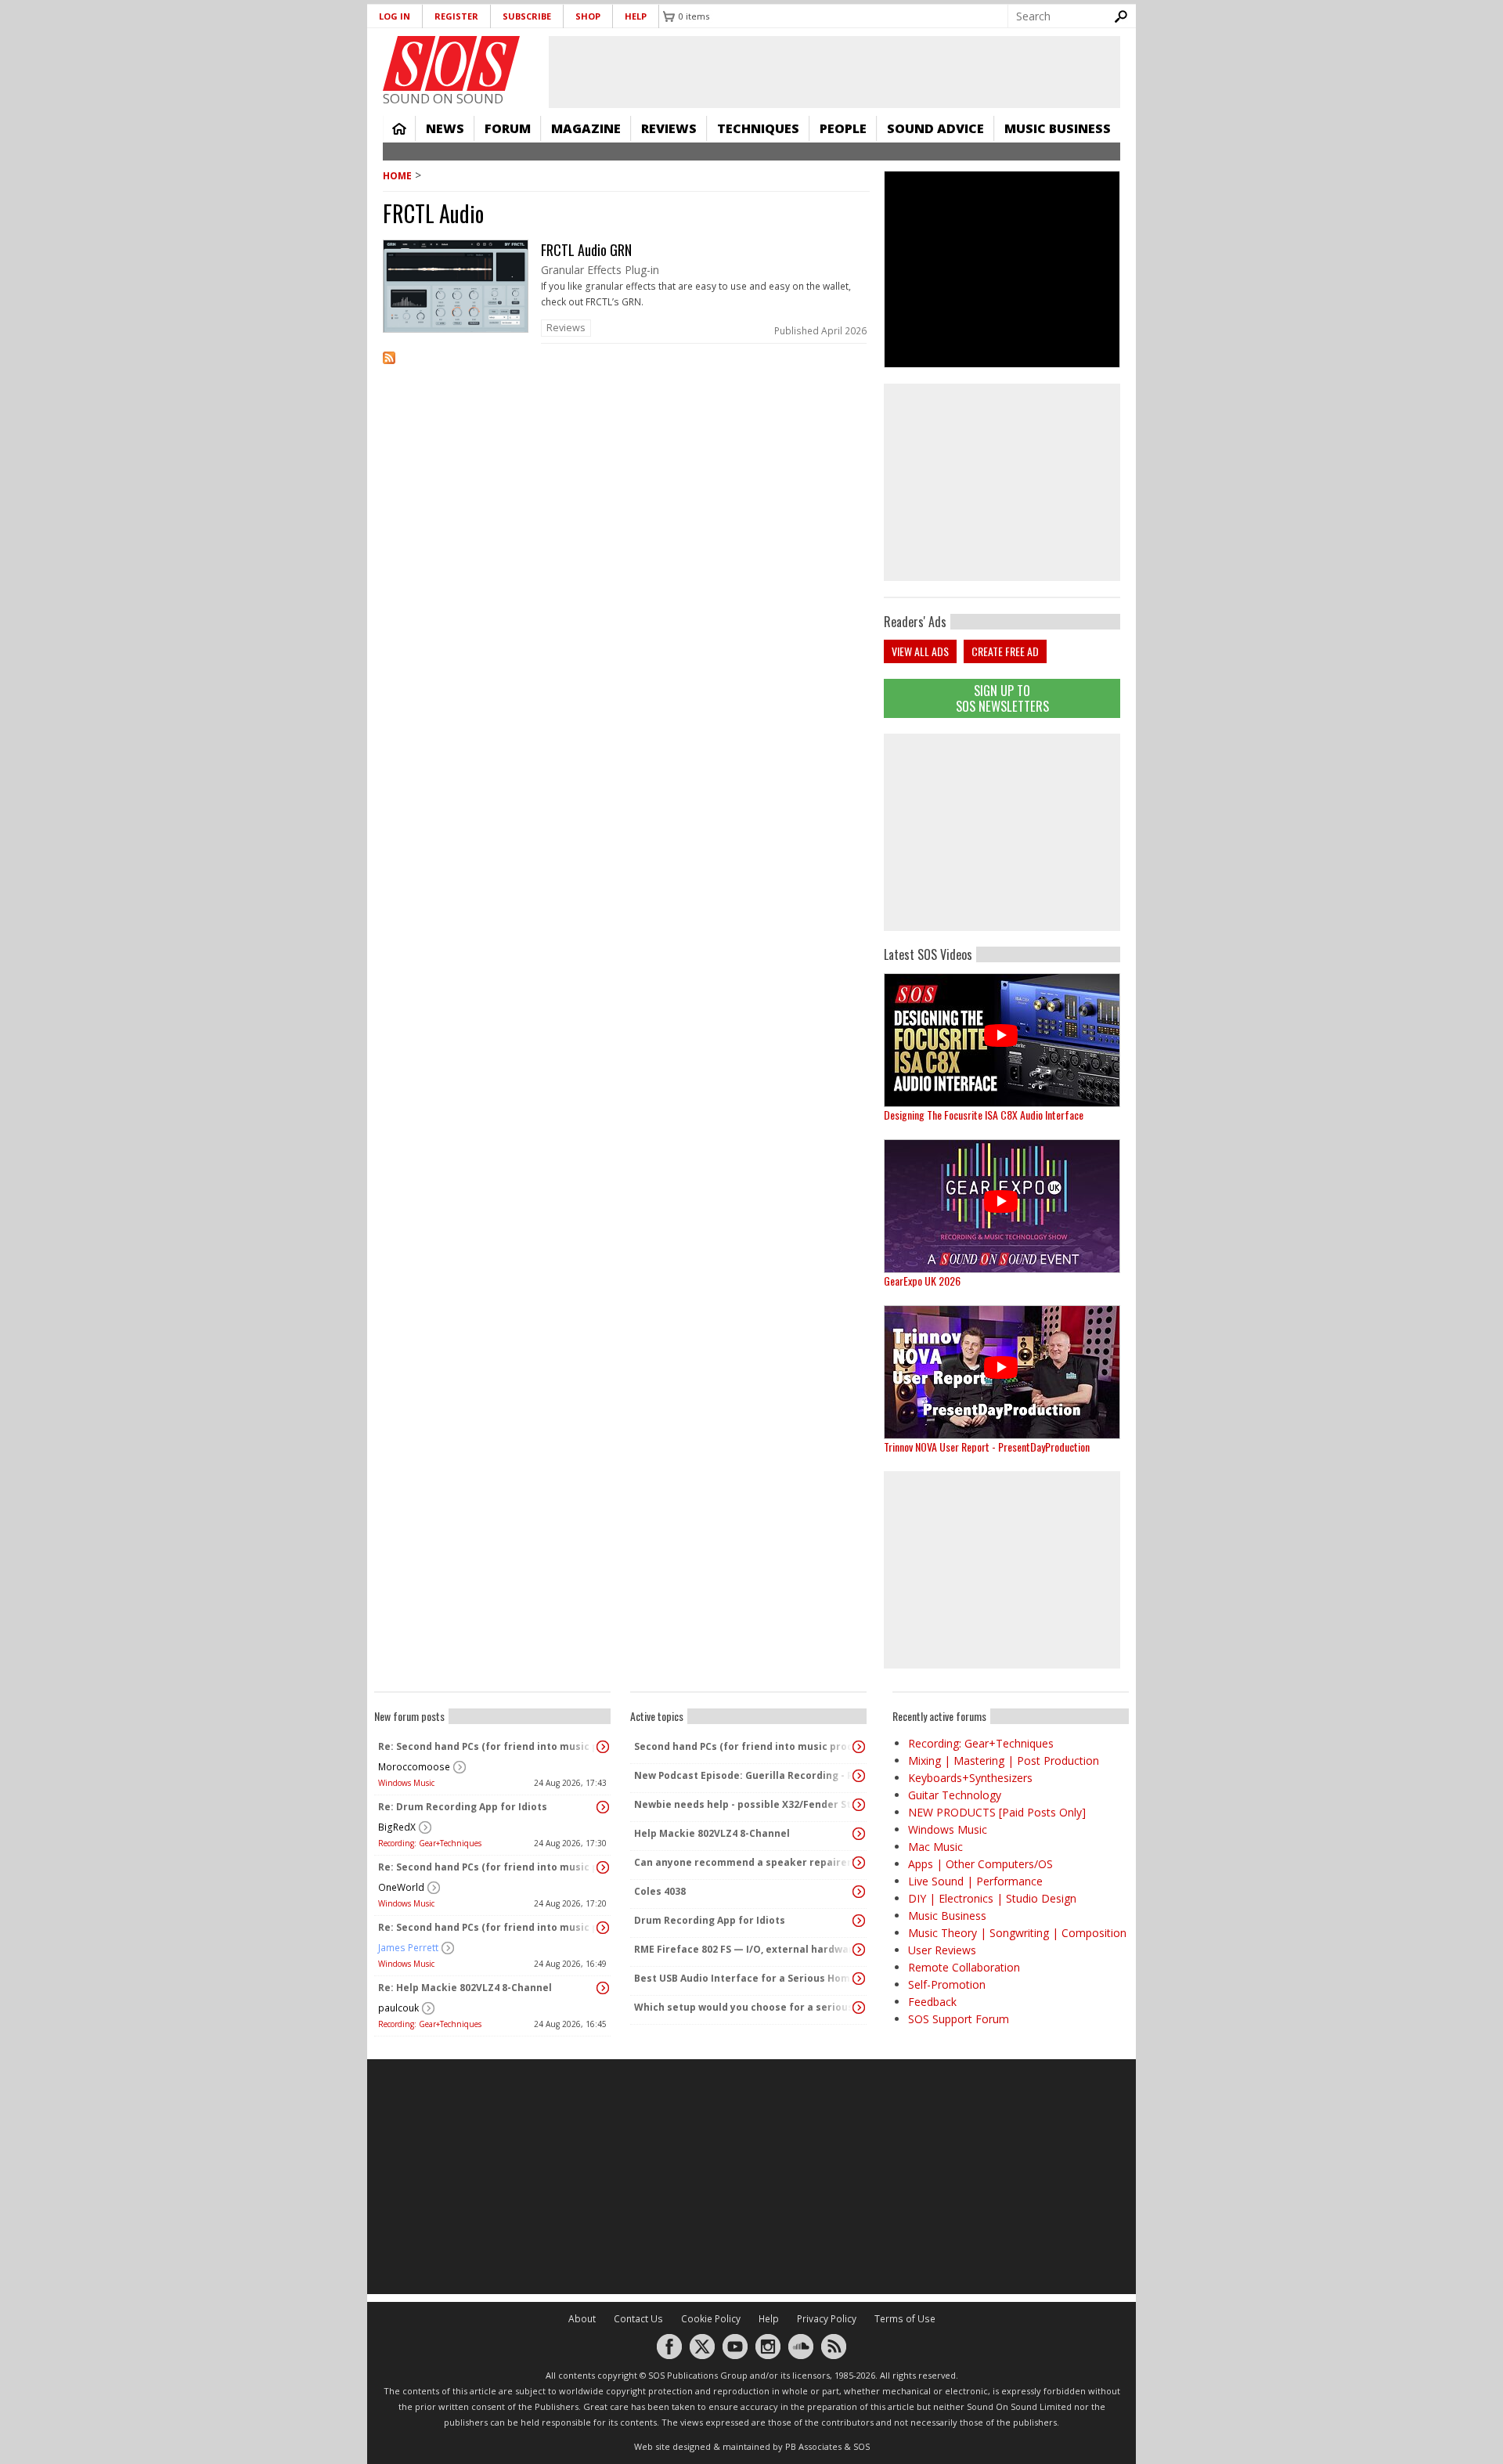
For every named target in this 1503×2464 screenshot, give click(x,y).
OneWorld (401, 1887)
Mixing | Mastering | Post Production (1004, 1761)
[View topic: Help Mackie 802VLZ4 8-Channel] (859, 1834)
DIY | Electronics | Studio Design (992, 1898)
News (445, 128)
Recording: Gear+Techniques (430, 1843)
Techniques (758, 128)
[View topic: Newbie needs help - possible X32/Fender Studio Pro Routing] (859, 1805)
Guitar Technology (955, 1795)
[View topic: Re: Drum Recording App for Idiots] (603, 1807)
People (843, 128)
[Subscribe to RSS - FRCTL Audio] (626, 368)
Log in (395, 16)
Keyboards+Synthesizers (970, 1778)
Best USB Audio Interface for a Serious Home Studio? (744, 1978)
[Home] (451, 63)
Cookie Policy (711, 2319)
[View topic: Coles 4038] (859, 1892)
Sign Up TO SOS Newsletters (1002, 698)
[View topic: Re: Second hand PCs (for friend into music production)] (603, 1747)
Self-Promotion (947, 1984)
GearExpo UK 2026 (922, 1281)
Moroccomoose (414, 1767)
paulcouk (398, 2008)
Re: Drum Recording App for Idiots (463, 1807)
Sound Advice (935, 128)
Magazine (586, 128)
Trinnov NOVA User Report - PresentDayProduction (987, 1447)
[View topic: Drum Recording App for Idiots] (859, 1921)
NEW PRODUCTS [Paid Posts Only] (997, 1812)
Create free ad (1005, 651)
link (626, 292)
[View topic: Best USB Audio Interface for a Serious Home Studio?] (859, 1979)
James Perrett (408, 1948)
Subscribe (527, 16)
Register (456, 16)
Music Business (1058, 128)
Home (399, 128)
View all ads (920, 651)
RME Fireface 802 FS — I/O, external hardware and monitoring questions (744, 1949)
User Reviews (942, 1950)
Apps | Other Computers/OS (980, 1864)
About (582, 2319)
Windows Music (406, 1783)
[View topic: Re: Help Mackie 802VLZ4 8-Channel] (603, 1988)
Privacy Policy (827, 2319)
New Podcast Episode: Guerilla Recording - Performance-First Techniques (744, 1775)
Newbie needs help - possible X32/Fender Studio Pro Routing (744, 1804)
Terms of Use (905, 2319)
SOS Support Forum (959, 2019)
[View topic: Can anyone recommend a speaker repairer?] (859, 1863)
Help (636, 16)
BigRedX (397, 1827)
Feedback (932, 2002)
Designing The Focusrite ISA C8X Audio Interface (984, 1115)
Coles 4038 (660, 1891)
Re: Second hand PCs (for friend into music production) (488, 1746)
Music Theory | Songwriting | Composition (1017, 1933)
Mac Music (935, 1847)
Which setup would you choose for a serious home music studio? (744, 2007)
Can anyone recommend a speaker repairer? (744, 1862)
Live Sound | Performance (975, 1881)
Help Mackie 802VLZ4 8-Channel (712, 1833)
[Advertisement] (1002, 832)
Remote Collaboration (964, 1967)
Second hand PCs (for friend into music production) (744, 1746)
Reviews (669, 128)
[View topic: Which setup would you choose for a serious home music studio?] (859, 2008)
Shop (588, 16)
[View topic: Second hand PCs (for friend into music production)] (859, 1747)
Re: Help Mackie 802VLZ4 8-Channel (465, 1988)
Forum (508, 128)
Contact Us (638, 2319)
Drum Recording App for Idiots (710, 1920)
